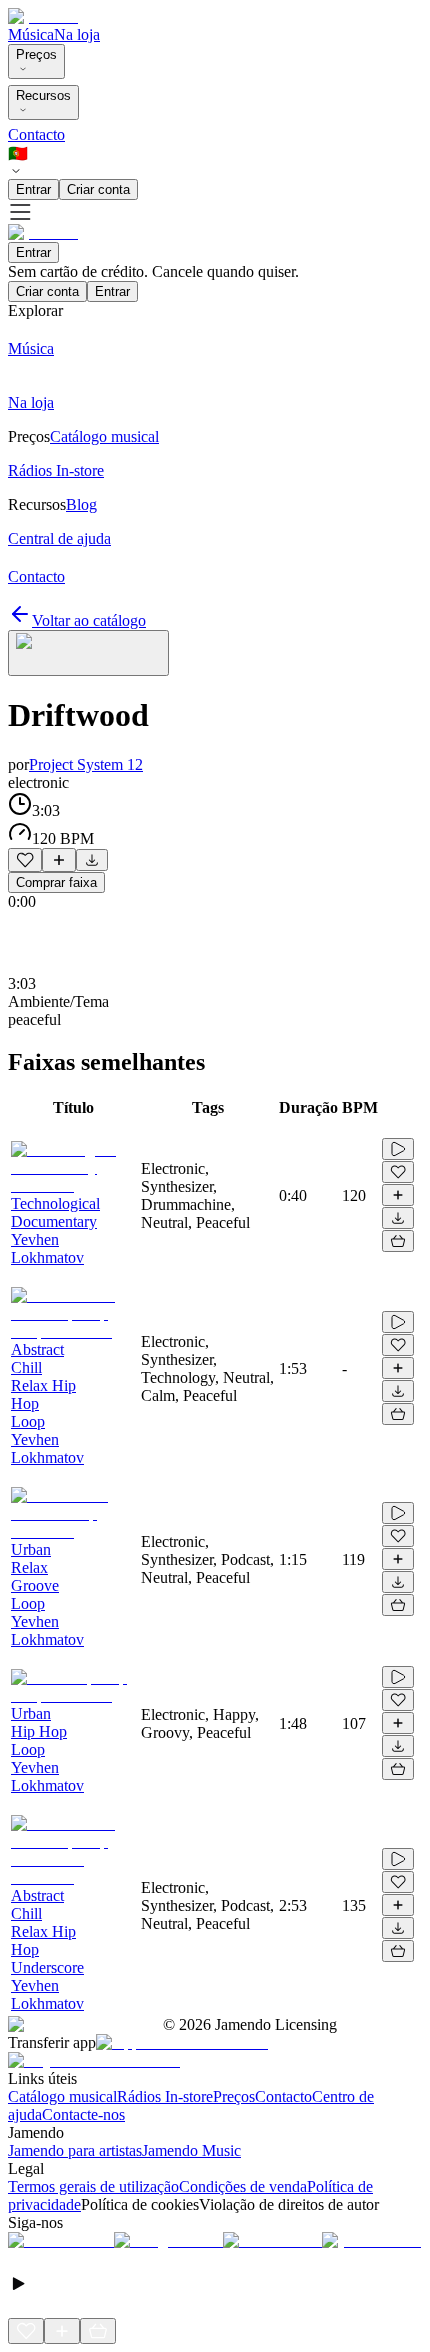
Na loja (77, 34)
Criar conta (98, 189)
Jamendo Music (191, 2150)
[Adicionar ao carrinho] (398, 1241)
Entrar (33, 189)
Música (31, 34)
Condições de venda (243, 2186)
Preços (36, 54)
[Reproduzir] (398, 1149)
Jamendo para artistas (75, 2150)
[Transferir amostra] (92, 860)
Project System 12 (86, 764)
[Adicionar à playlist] (59, 860)
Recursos (43, 95)
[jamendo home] (43, 16)
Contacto (36, 134)
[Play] (88, 653)
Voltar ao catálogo (89, 620)
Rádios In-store (165, 2096)
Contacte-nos (83, 2114)
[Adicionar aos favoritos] (25, 860)
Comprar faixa (56, 882)
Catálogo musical (62, 2096)
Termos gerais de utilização (93, 2186)
